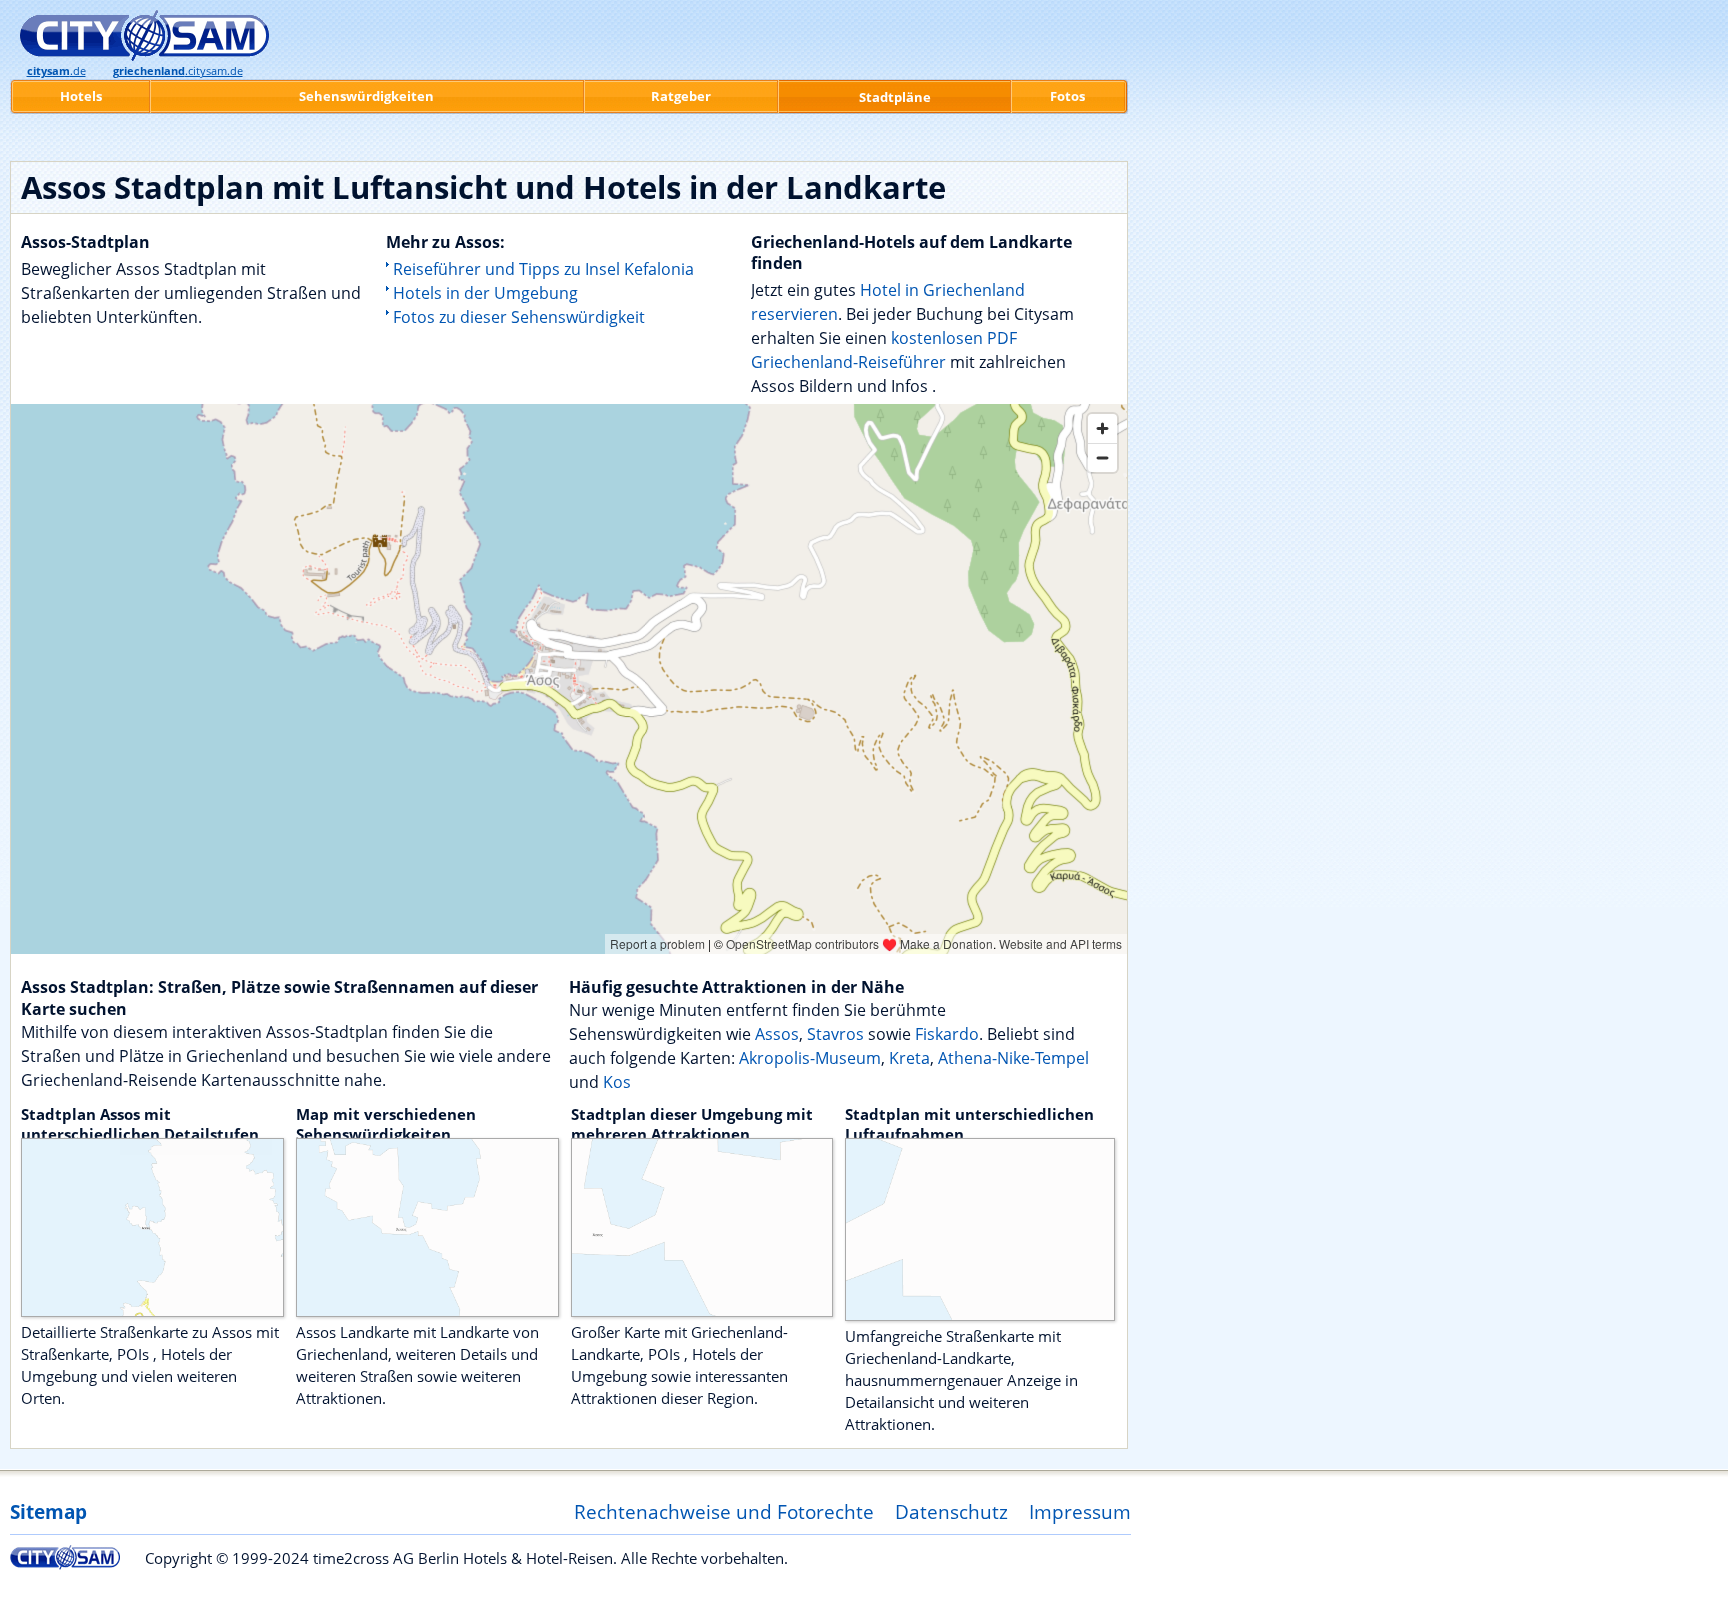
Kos (617, 1082)
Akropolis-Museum (810, 1058)
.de (56, 71)
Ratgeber (681, 96)
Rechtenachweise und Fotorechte (724, 1511)
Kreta (909, 1058)
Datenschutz (951, 1511)
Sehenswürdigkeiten (366, 96)
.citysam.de (178, 71)
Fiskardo (947, 1034)
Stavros (835, 1034)
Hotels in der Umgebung (485, 293)
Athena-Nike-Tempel (1013, 1058)
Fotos (1067, 96)
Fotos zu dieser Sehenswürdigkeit (519, 317)
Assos (777, 1034)
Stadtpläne (895, 97)
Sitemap (48, 1511)
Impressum (1080, 1511)
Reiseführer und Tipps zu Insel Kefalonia (543, 269)
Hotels (81, 96)
